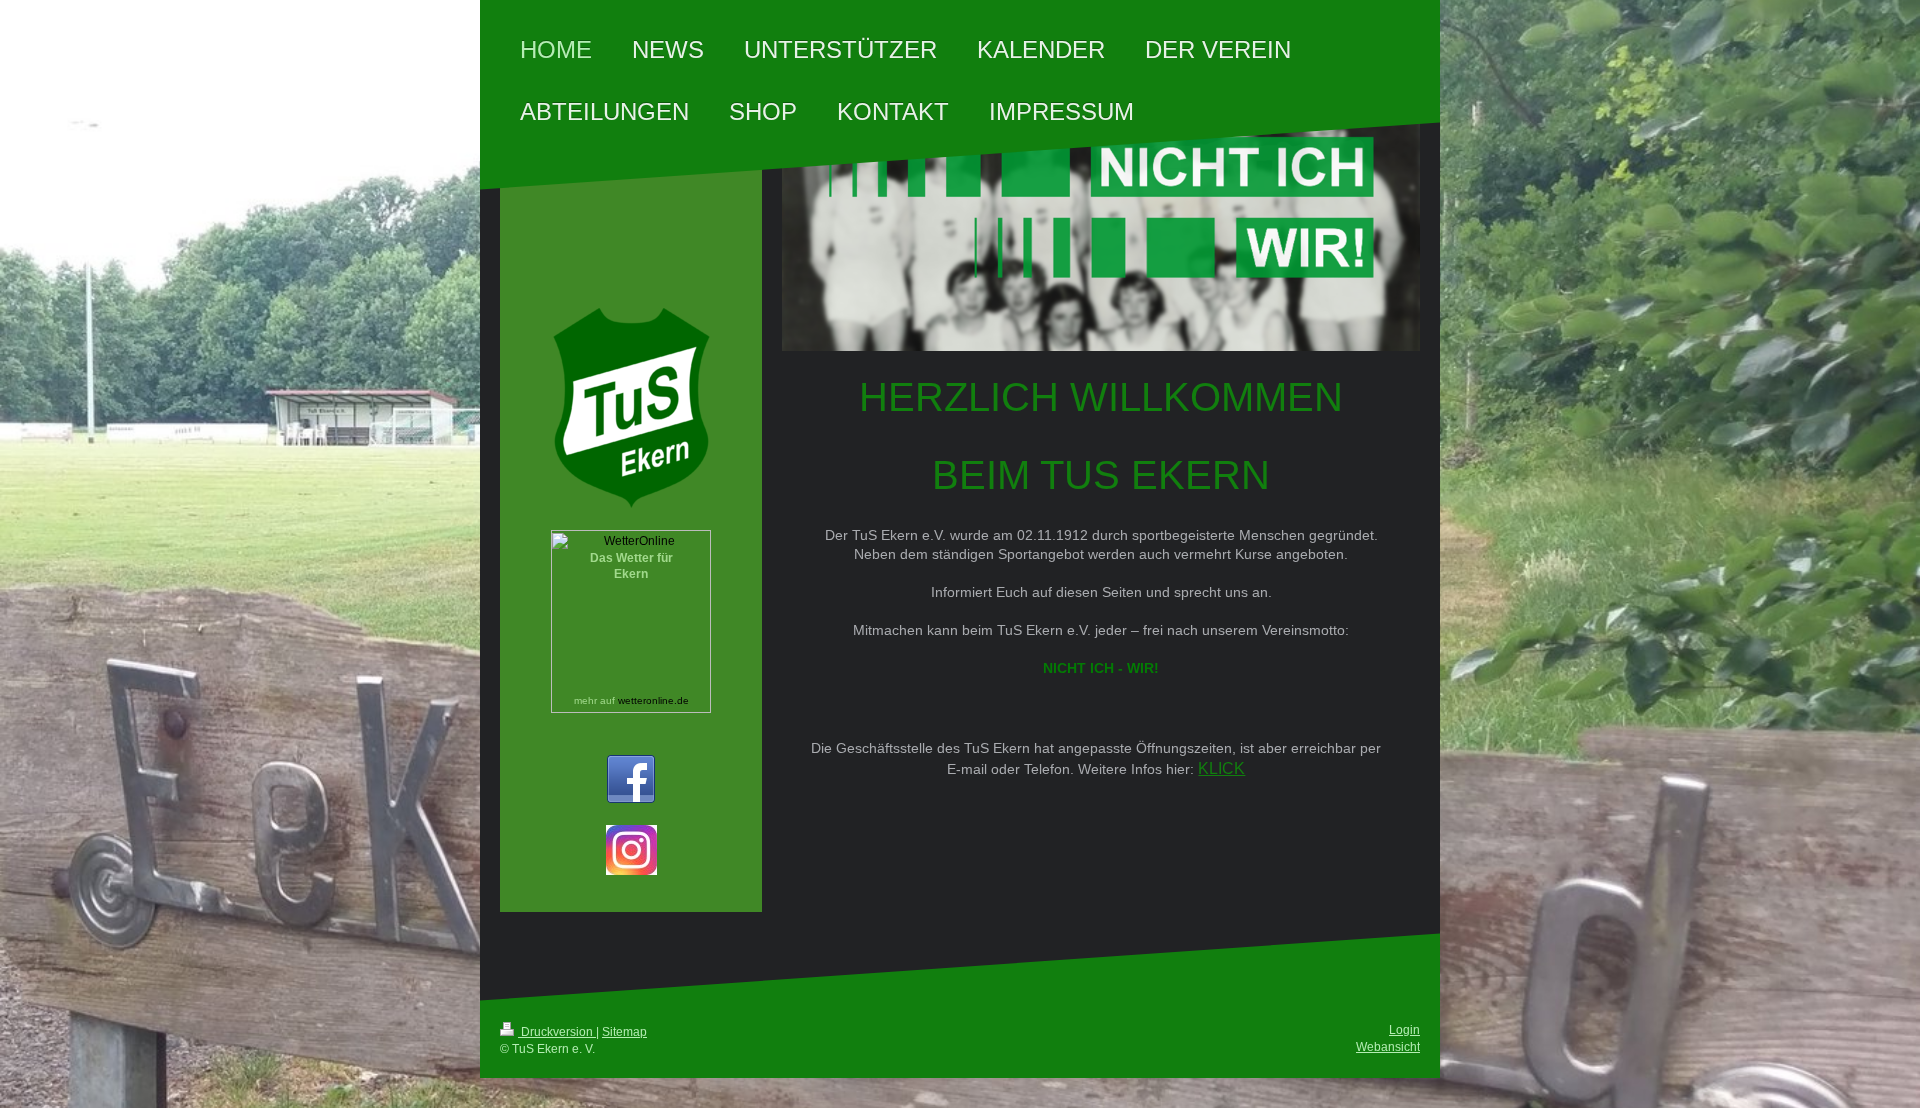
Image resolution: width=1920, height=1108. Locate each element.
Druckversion (557, 1032)
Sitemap (624, 1032)
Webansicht (1388, 1047)
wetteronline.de (653, 700)
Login (1404, 1030)
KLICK (1221, 768)
